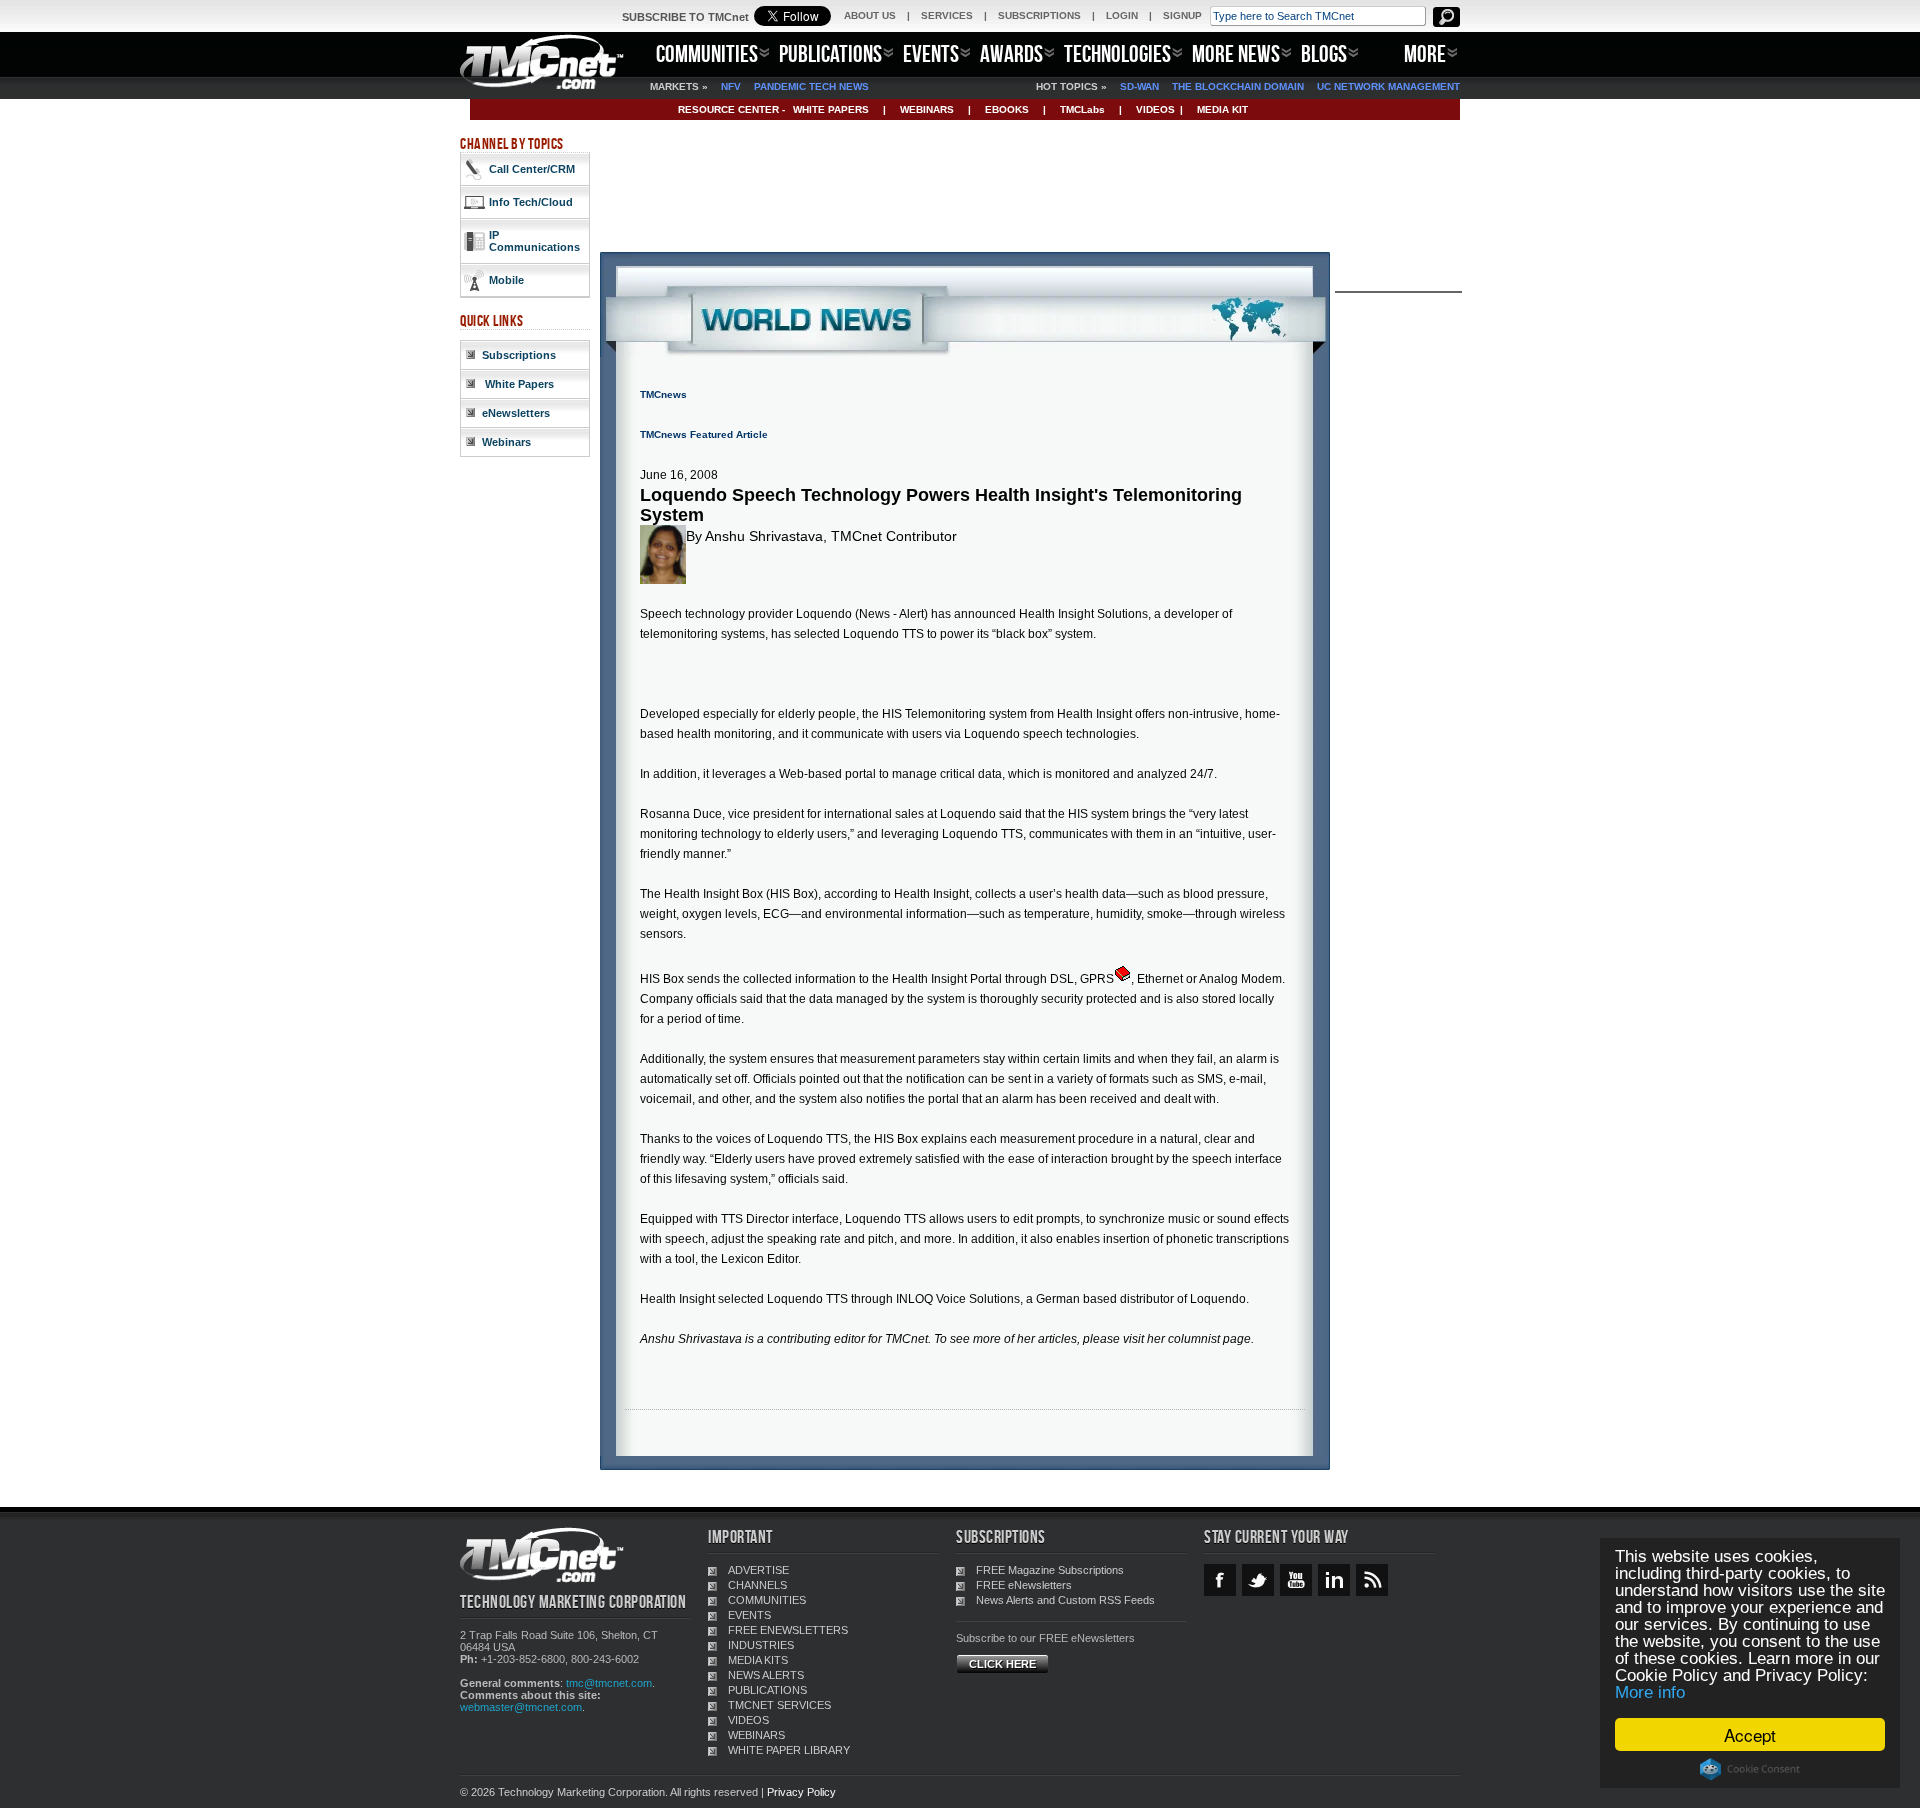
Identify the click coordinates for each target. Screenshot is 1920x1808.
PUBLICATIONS (830, 53)
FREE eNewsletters (1024, 1585)
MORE (1425, 53)
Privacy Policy (801, 1792)
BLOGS (1324, 53)
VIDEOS (1155, 109)
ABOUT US (870, 15)
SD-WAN (1139, 86)
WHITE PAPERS (831, 109)
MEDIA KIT (1222, 109)
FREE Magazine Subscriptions (1050, 1570)
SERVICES (947, 15)
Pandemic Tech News (811, 86)
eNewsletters (516, 413)
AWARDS (1011, 53)
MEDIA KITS (758, 1660)
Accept (1750, 1734)
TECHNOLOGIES (1117, 53)
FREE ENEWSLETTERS (788, 1630)
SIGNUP (1182, 15)
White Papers (518, 384)
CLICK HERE (1002, 1664)
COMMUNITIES (707, 53)
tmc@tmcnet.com (609, 1683)
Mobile (506, 280)
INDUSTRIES (761, 1645)
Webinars (506, 442)
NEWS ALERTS (766, 1675)
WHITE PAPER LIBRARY (789, 1750)
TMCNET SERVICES (779, 1705)
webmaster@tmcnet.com (521, 1707)
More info (1650, 1692)
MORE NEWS (1236, 53)
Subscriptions (519, 355)
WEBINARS (927, 109)
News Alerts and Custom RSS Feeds (1065, 1600)
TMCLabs (1082, 109)
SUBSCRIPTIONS (1039, 15)
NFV (731, 86)
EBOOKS (1007, 109)
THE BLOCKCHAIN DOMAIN (1238, 86)
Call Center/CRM (532, 169)
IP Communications (534, 241)
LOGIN (1122, 15)
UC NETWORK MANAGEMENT (1388, 86)
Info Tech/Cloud (531, 202)
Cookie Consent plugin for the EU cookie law (1750, 1769)
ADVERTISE (758, 1570)
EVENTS (931, 53)
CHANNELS (757, 1585)
